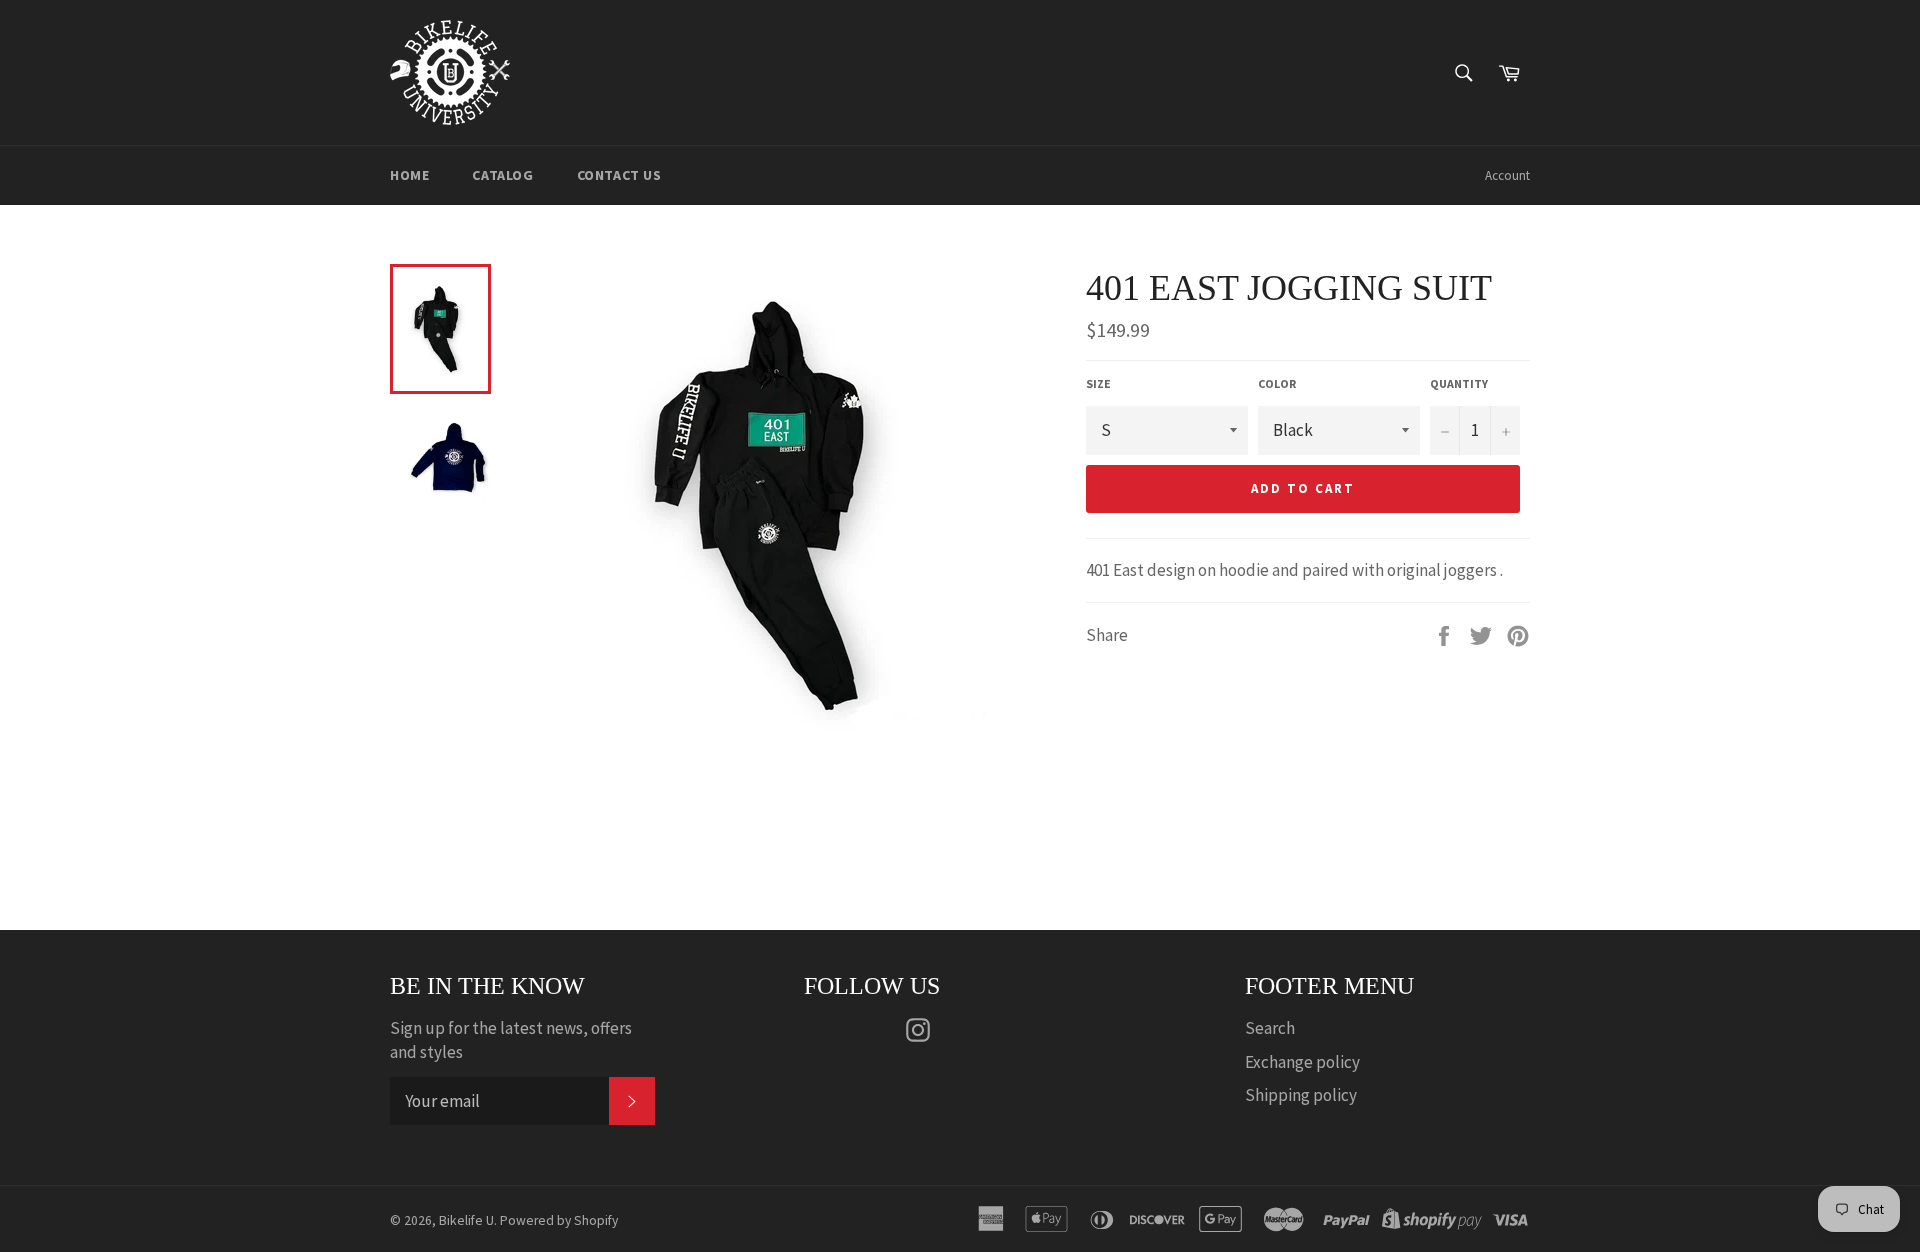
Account (1507, 175)
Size (1098, 383)
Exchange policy (1302, 1062)
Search (1270, 1028)
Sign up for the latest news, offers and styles (511, 1039)
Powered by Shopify (559, 1220)
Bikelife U (466, 1220)
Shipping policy (1301, 1095)
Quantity (1459, 383)
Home (409, 175)
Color (1277, 383)
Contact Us (619, 175)
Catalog (502, 175)
